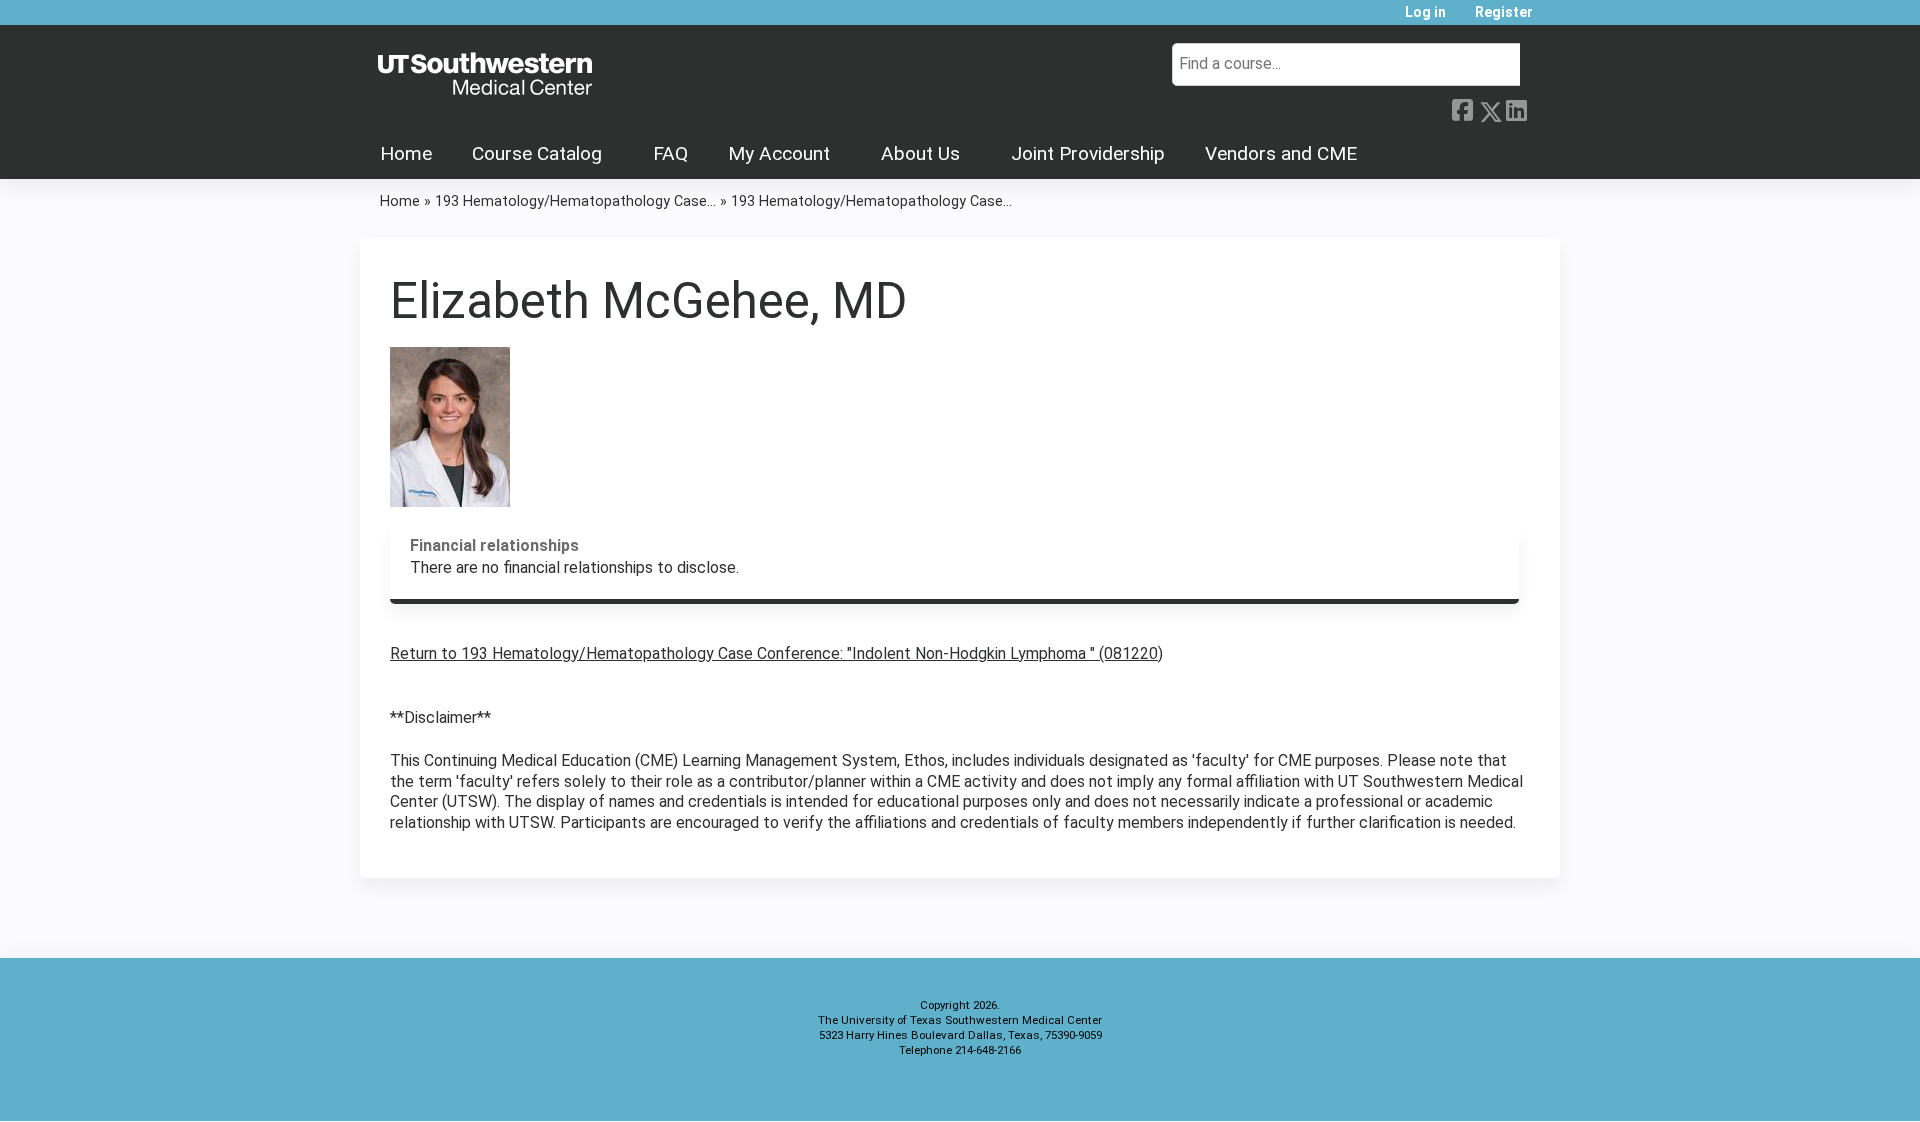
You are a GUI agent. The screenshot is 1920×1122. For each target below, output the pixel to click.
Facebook (1462, 108)
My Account (779, 153)
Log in (1425, 12)
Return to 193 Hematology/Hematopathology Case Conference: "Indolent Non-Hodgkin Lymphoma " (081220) (776, 653)
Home (406, 153)
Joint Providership (1088, 153)
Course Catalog (537, 153)
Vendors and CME (1281, 153)
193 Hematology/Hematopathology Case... (575, 201)
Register (1504, 12)
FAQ (670, 153)
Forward (1543, 108)
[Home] (485, 75)
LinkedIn (1516, 108)
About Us (920, 153)
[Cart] (1554, 19)
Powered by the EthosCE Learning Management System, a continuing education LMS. (1489, 1088)
